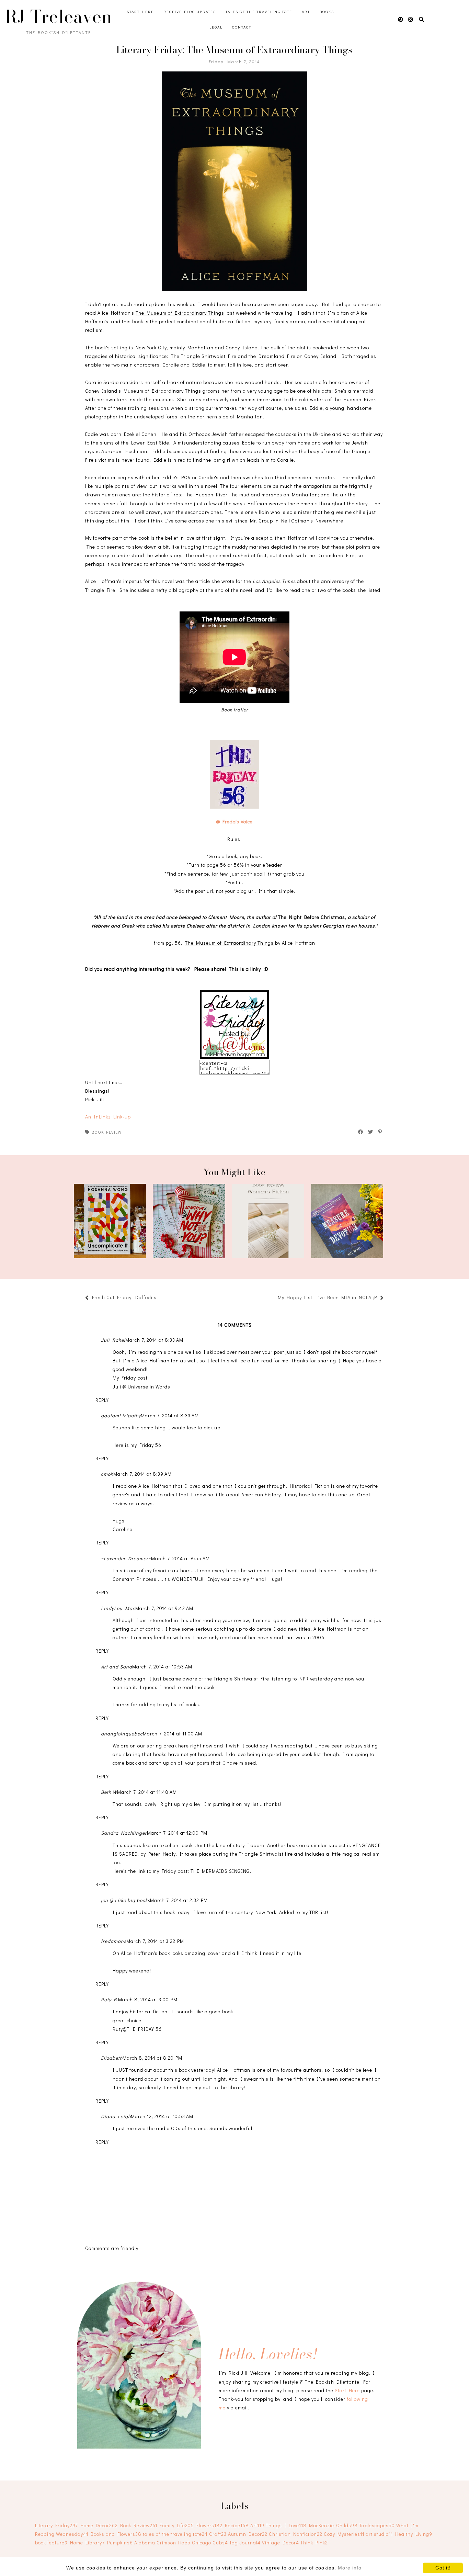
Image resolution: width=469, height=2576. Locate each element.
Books (327, 12)
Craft (218, 2534)
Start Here (140, 12)
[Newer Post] (160, 1298)
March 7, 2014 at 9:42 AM (164, 1608)
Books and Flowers (116, 2534)
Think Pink (314, 2543)
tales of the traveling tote (175, 2534)
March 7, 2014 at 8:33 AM (154, 1340)
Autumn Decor (248, 2534)
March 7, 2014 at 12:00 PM (177, 1833)
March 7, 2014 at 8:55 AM (180, 1558)
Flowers (209, 2525)
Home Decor (99, 2525)
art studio (379, 2534)
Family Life (177, 2525)
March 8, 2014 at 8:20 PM (152, 2058)
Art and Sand (117, 1667)
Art (306, 12)
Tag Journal (245, 2543)
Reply (102, 1400)
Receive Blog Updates (190, 12)
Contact (242, 27)
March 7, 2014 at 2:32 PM (179, 1900)
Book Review (107, 1132)
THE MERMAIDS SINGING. (221, 1871)
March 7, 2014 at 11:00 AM (173, 1734)
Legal (216, 27)
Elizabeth (112, 2058)
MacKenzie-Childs (333, 2525)
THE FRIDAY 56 (144, 2029)
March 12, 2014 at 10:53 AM (162, 2116)
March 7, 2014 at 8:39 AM (142, 1474)
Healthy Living (414, 2534)
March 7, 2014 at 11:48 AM (147, 1792)
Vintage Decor (281, 2543)
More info (350, 2568)
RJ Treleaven (59, 16)
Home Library (87, 2543)
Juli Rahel (113, 1340)
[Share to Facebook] (361, 1132)
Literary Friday (56, 2525)
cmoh (107, 1474)
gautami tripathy (121, 1415)
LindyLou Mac (118, 1608)
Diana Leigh (116, 2116)
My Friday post (130, 1378)
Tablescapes (377, 2525)
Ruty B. (110, 1999)
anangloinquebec (122, 1734)
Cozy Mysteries (344, 2534)
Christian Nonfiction (296, 2534)
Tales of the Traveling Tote (259, 12)
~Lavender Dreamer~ (126, 1558)
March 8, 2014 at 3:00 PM (148, 1999)
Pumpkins (120, 2543)
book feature (51, 2543)
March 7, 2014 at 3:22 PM (155, 1941)
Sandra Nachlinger (124, 1833)
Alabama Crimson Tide (162, 2543)
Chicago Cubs (210, 2543)
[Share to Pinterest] (380, 1132)
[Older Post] (274, 1298)
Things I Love (286, 2525)
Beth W (109, 1792)
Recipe (237, 2525)
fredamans (114, 1941)
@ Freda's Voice (235, 822)
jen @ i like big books (125, 1900)
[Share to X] (371, 1132)
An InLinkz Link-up (108, 1117)
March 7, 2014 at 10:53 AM (162, 1667)
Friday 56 (150, 1445)
